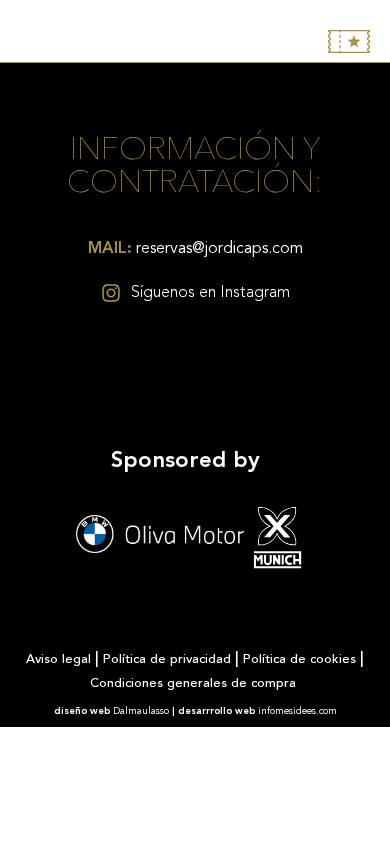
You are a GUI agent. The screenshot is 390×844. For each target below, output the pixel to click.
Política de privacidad (167, 659)
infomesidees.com (297, 711)
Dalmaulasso (141, 711)
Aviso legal (58, 659)
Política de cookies (299, 659)
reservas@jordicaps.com (195, 249)
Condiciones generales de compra (195, 683)
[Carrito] (349, 41)
